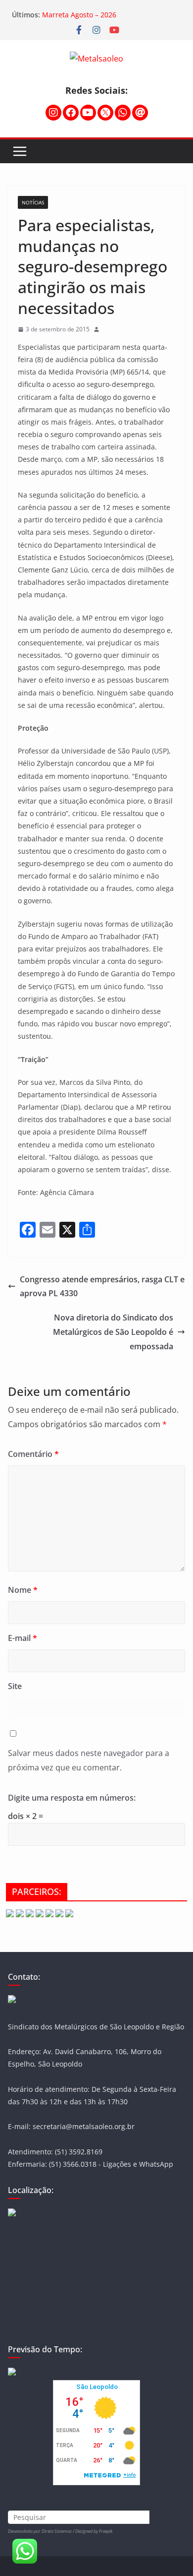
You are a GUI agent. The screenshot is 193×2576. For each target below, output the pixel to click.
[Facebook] (71, 113)
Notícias (33, 202)
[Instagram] (53, 113)
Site (15, 1686)
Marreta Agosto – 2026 (79, 15)
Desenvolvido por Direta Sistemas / (42, 2531)
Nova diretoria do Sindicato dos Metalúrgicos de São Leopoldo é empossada (113, 1332)
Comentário (33, 1454)
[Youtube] (88, 113)
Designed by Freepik (94, 2531)
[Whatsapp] (123, 113)
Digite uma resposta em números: (72, 1798)
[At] (140, 113)
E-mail (23, 1638)
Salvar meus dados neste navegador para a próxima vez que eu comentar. (89, 1760)
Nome (23, 1590)
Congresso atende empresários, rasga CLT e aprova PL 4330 (102, 1287)
